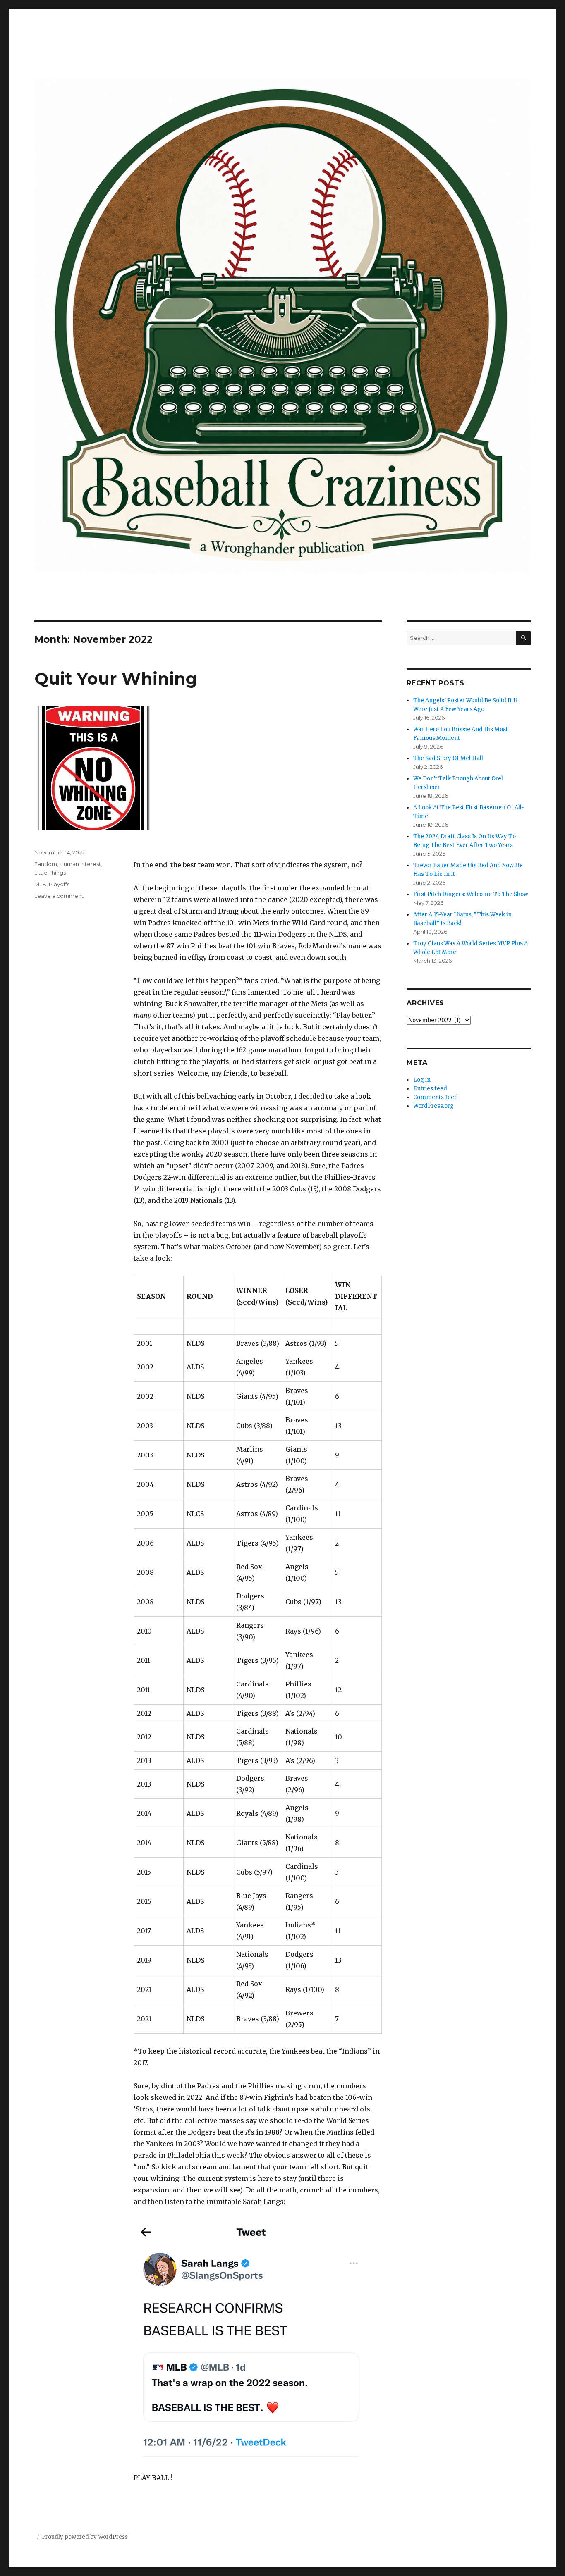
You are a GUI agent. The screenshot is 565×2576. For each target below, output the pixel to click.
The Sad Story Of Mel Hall (448, 758)
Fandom (46, 864)
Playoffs (59, 884)
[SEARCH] (523, 638)
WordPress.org (433, 1106)
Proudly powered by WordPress (85, 2537)
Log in (422, 1080)
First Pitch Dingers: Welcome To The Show (471, 894)
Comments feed (436, 1097)
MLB (40, 884)
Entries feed (430, 1089)
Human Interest (80, 864)
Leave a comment (59, 896)
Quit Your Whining (116, 679)
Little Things (50, 873)
